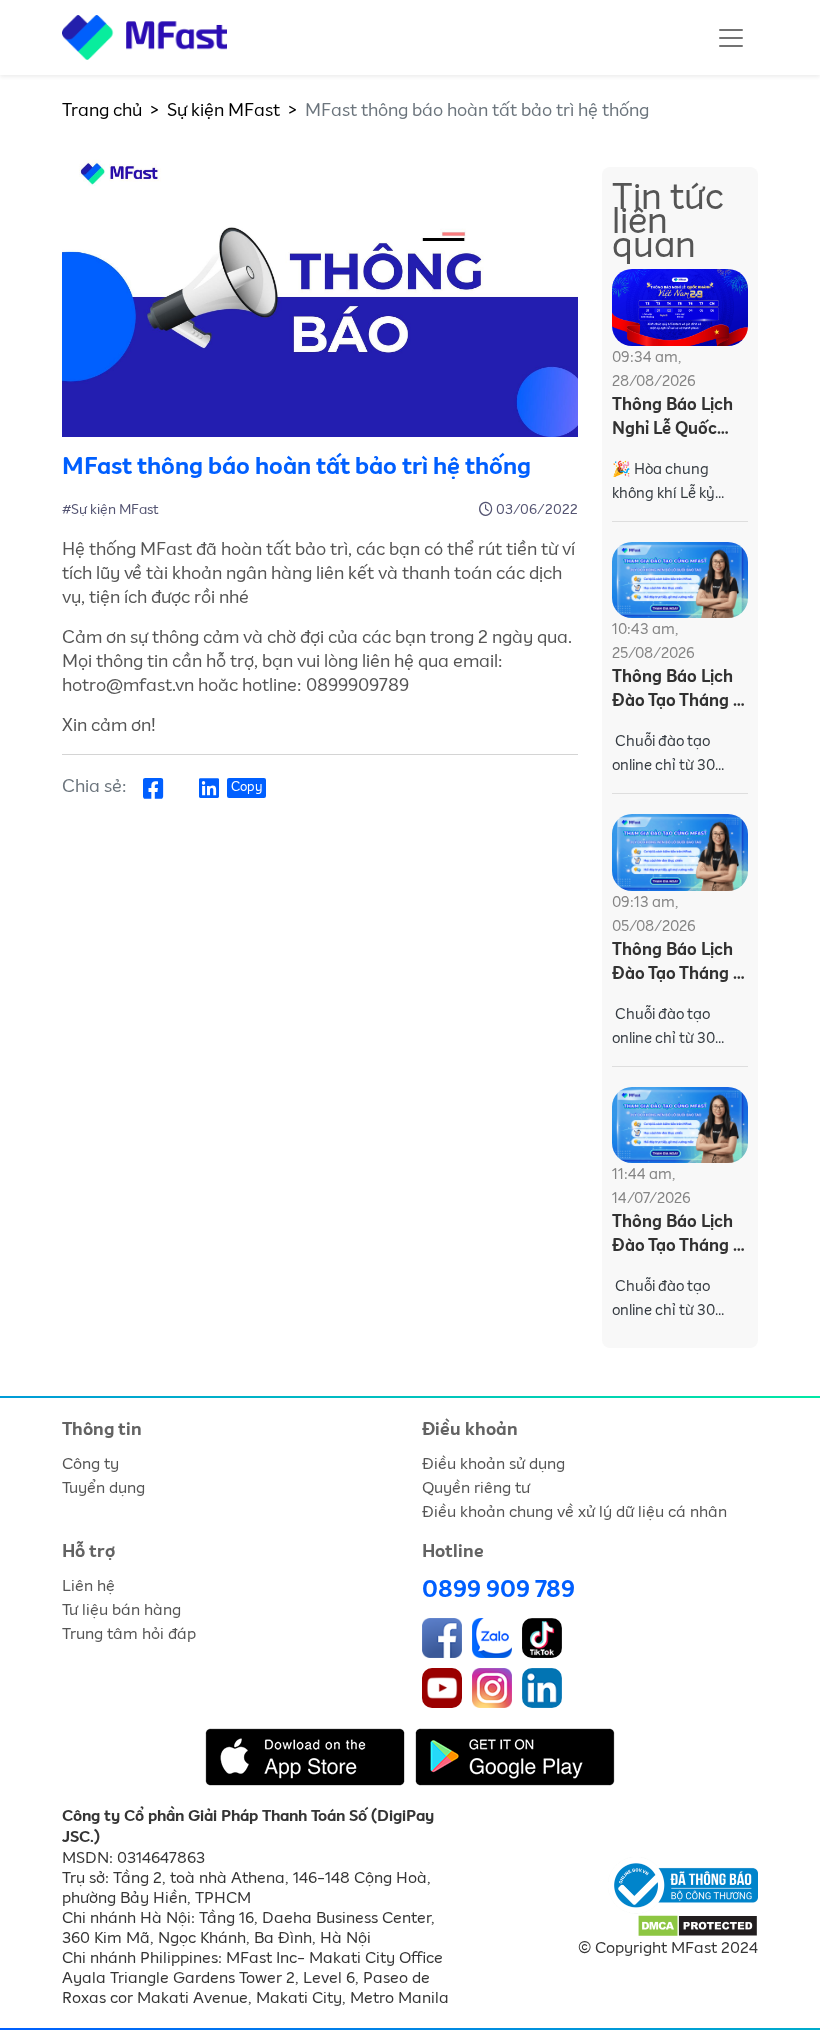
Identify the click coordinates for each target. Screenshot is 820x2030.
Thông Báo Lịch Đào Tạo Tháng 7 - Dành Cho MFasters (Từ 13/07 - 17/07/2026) (677, 1236)
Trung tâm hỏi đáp (129, 1634)
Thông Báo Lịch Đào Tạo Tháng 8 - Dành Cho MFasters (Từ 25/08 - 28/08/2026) (677, 691)
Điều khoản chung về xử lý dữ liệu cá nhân (574, 1512)
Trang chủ (102, 111)
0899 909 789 (498, 1590)
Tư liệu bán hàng (121, 1610)
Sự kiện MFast (223, 111)
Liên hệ (88, 1586)
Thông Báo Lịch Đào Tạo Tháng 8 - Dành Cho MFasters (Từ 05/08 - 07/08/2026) (677, 964)
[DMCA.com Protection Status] (697, 1925)
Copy (246, 787)
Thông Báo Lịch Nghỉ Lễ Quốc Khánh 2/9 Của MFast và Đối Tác (679, 419)
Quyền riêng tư (476, 1488)
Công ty (90, 1464)
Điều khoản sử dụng (493, 1464)
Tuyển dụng (103, 1488)
